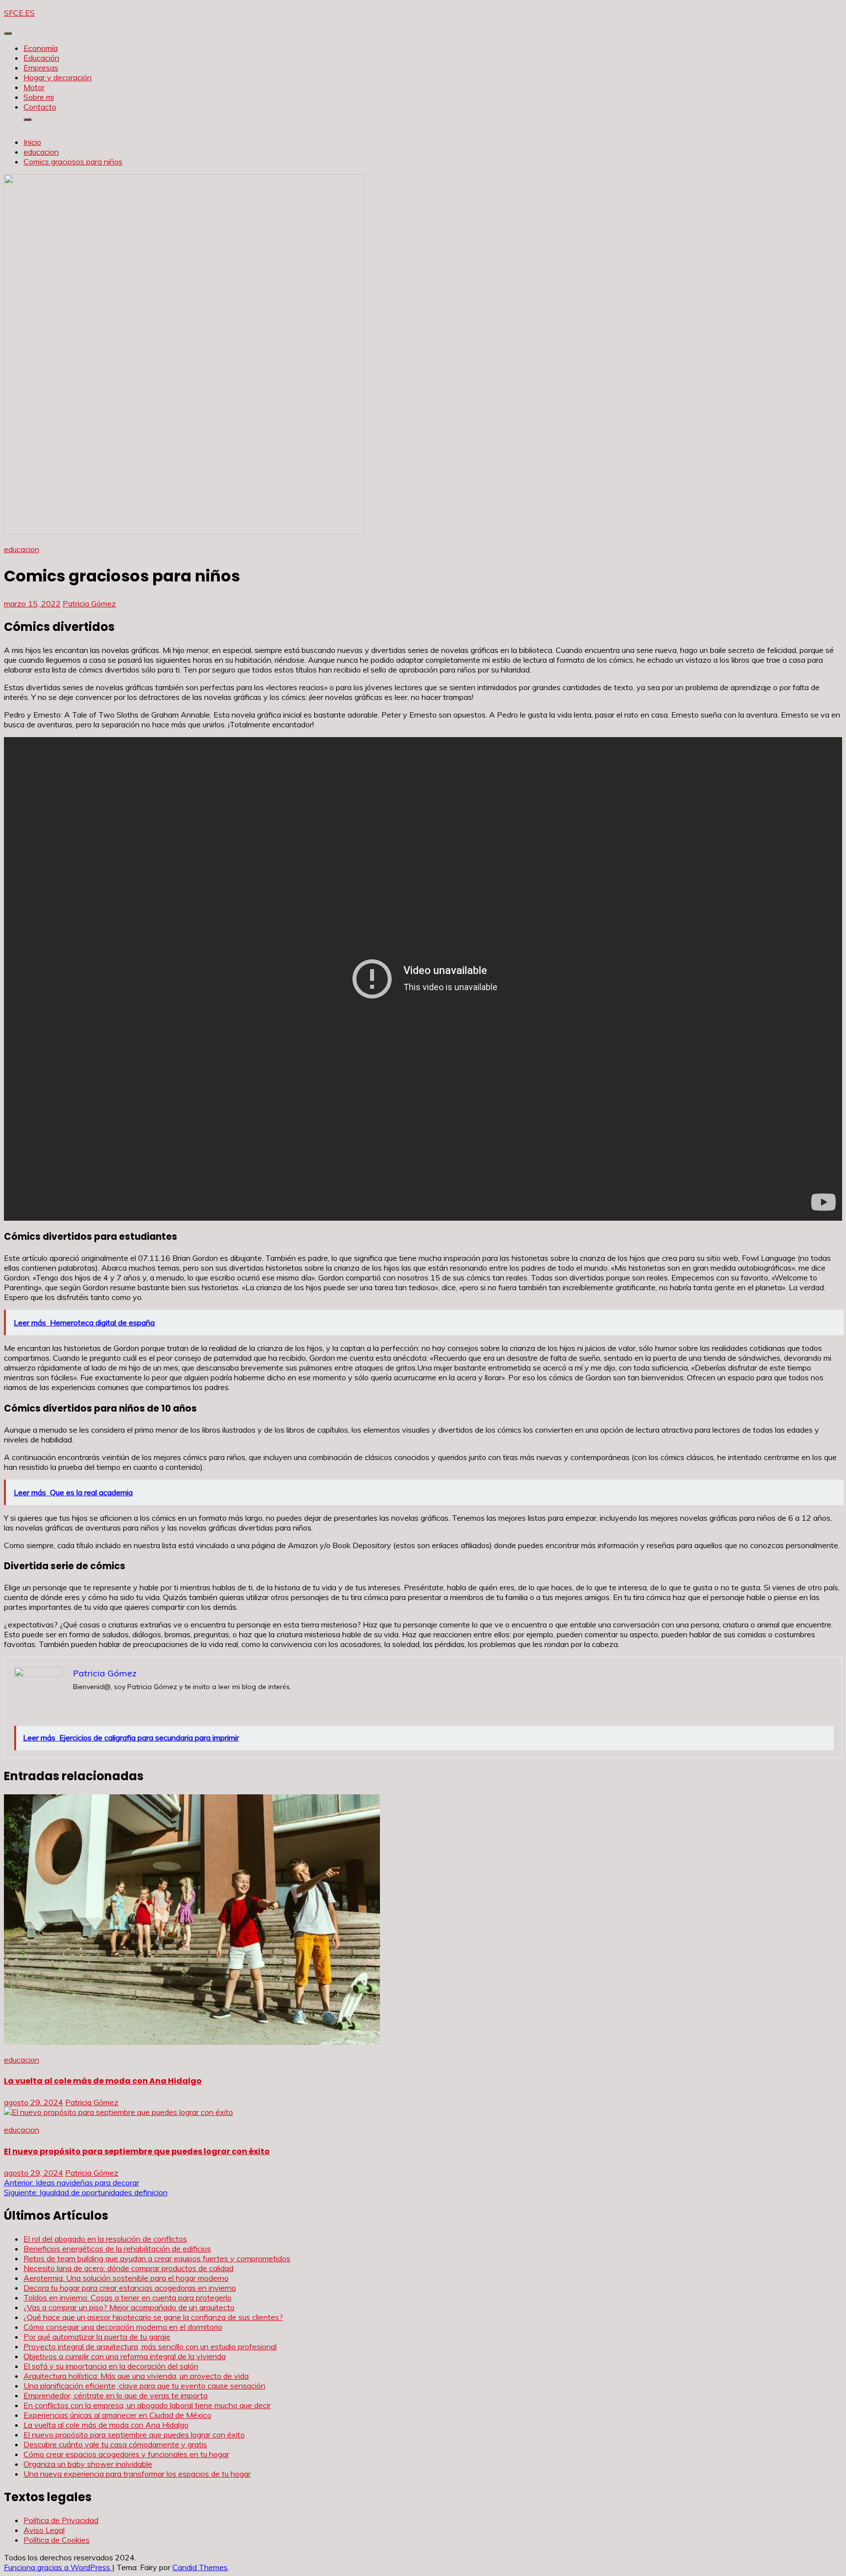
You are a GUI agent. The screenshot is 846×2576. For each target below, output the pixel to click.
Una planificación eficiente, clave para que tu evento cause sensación (144, 2386)
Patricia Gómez (89, 603)
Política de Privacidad (61, 2520)
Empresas (41, 68)
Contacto (40, 107)
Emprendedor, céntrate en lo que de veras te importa (116, 2395)
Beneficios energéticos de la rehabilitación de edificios (117, 2249)
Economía (41, 48)
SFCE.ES (19, 13)
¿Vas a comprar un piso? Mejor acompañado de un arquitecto (129, 2307)
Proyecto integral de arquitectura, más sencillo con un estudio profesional (150, 2346)
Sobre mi (39, 97)
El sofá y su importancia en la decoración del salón (111, 2366)
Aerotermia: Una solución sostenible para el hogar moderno (126, 2278)
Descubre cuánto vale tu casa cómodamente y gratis (115, 2444)
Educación (41, 58)
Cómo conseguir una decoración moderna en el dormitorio (123, 2327)
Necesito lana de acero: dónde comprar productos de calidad (129, 2268)
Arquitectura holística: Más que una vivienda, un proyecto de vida (136, 2376)
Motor (34, 87)
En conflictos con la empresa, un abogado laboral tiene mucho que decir (147, 2405)
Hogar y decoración (58, 77)
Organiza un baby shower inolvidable (88, 2464)
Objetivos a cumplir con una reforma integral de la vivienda (125, 2356)
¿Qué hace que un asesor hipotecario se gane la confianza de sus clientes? (153, 2317)
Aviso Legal (44, 2530)
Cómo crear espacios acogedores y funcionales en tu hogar (126, 2454)
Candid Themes (200, 2567)
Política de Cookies (57, 2540)
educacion (22, 549)
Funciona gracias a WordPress (58, 2567)
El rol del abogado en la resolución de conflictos (105, 2239)
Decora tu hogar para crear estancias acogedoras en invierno (130, 2288)
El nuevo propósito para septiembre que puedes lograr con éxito (137, 2151)
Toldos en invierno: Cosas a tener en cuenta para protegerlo (128, 2298)
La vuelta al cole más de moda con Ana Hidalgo (103, 2081)
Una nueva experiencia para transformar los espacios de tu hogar (137, 2474)
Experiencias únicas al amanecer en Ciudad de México (117, 2415)
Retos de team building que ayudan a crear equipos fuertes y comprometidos (157, 2258)
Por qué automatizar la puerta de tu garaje (97, 2337)
